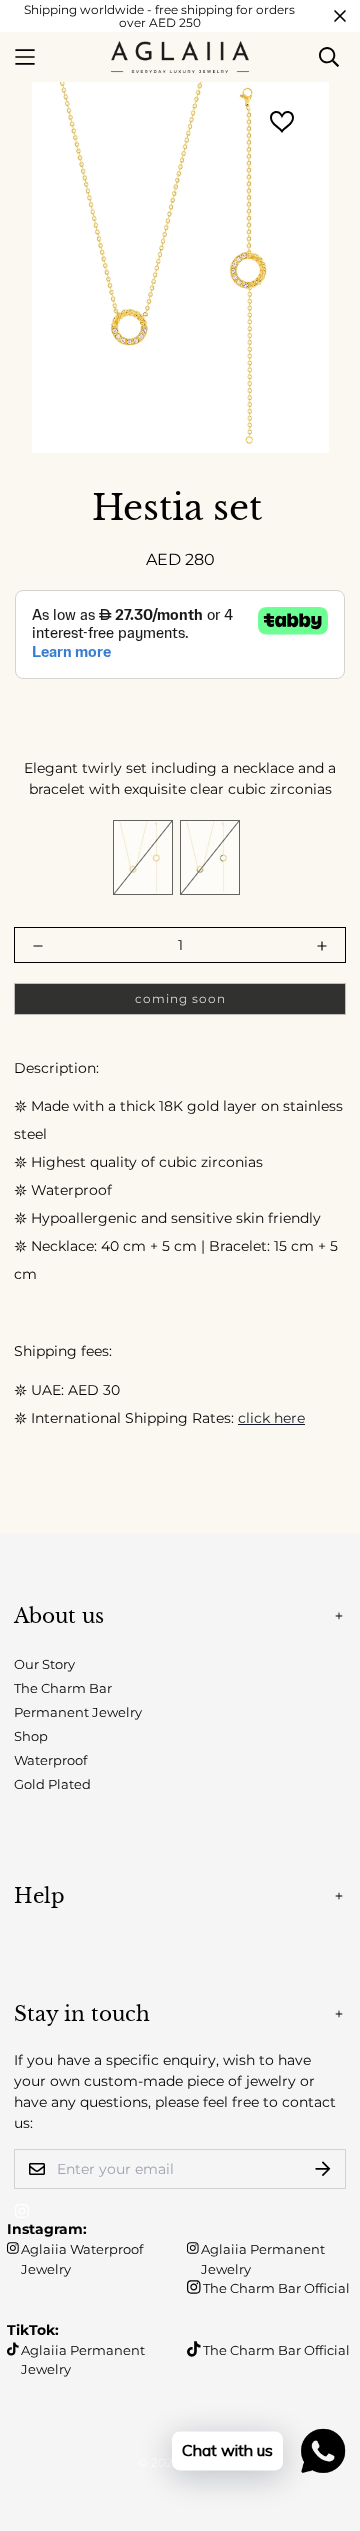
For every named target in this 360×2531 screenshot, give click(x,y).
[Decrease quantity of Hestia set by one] (38, 946)
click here (271, 1418)
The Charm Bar (63, 1688)
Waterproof (50, 1760)
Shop (31, 1736)
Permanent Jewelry (78, 1712)
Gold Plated (52, 1784)
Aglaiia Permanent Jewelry (263, 2259)
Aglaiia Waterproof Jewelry (82, 2259)
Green (210, 857)
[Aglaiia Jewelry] (180, 57)
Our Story (44, 1664)
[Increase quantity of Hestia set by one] (322, 946)
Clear (143, 857)
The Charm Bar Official (276, 2288)
